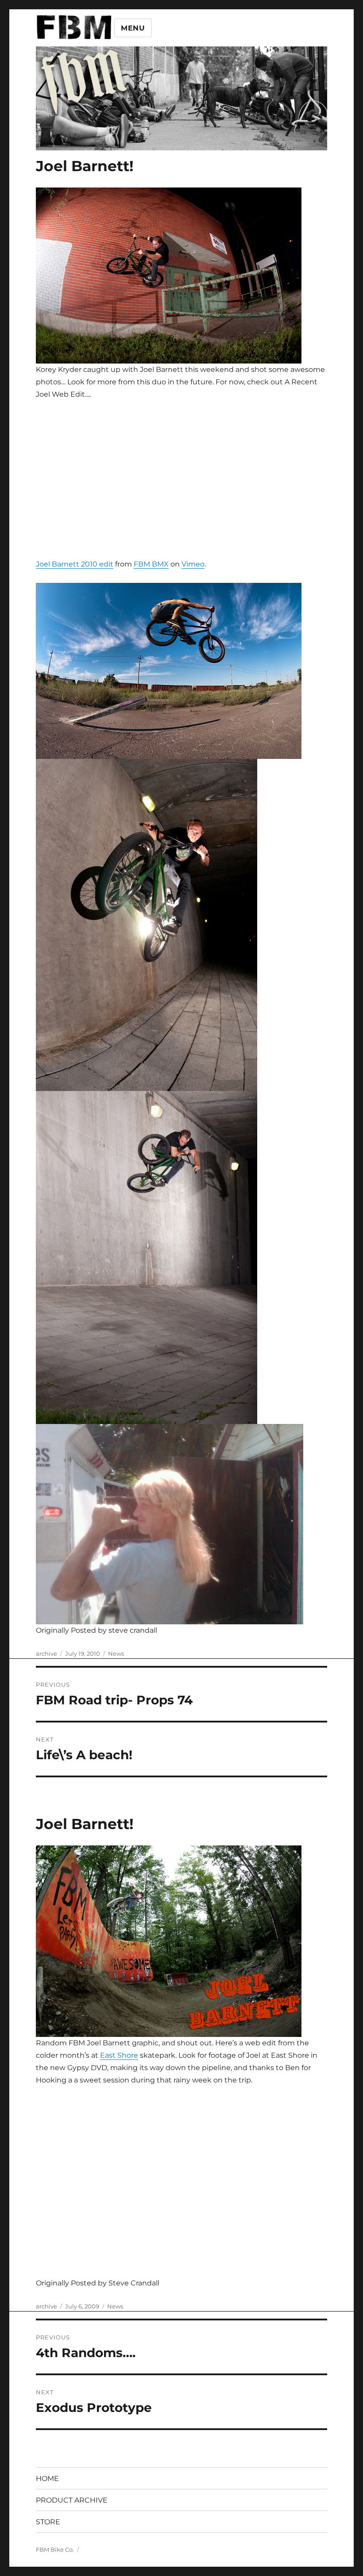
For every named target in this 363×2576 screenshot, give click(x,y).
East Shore (119, 2055)
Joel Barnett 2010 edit (75, 564)
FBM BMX (151, 564)
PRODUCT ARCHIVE (72, 2500)
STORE (48, 2522)
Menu (133, 28)
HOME (47, 2478)
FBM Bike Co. (55, 2549)
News (116, 1654)
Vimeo (193, 564)
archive (46, 1654)
